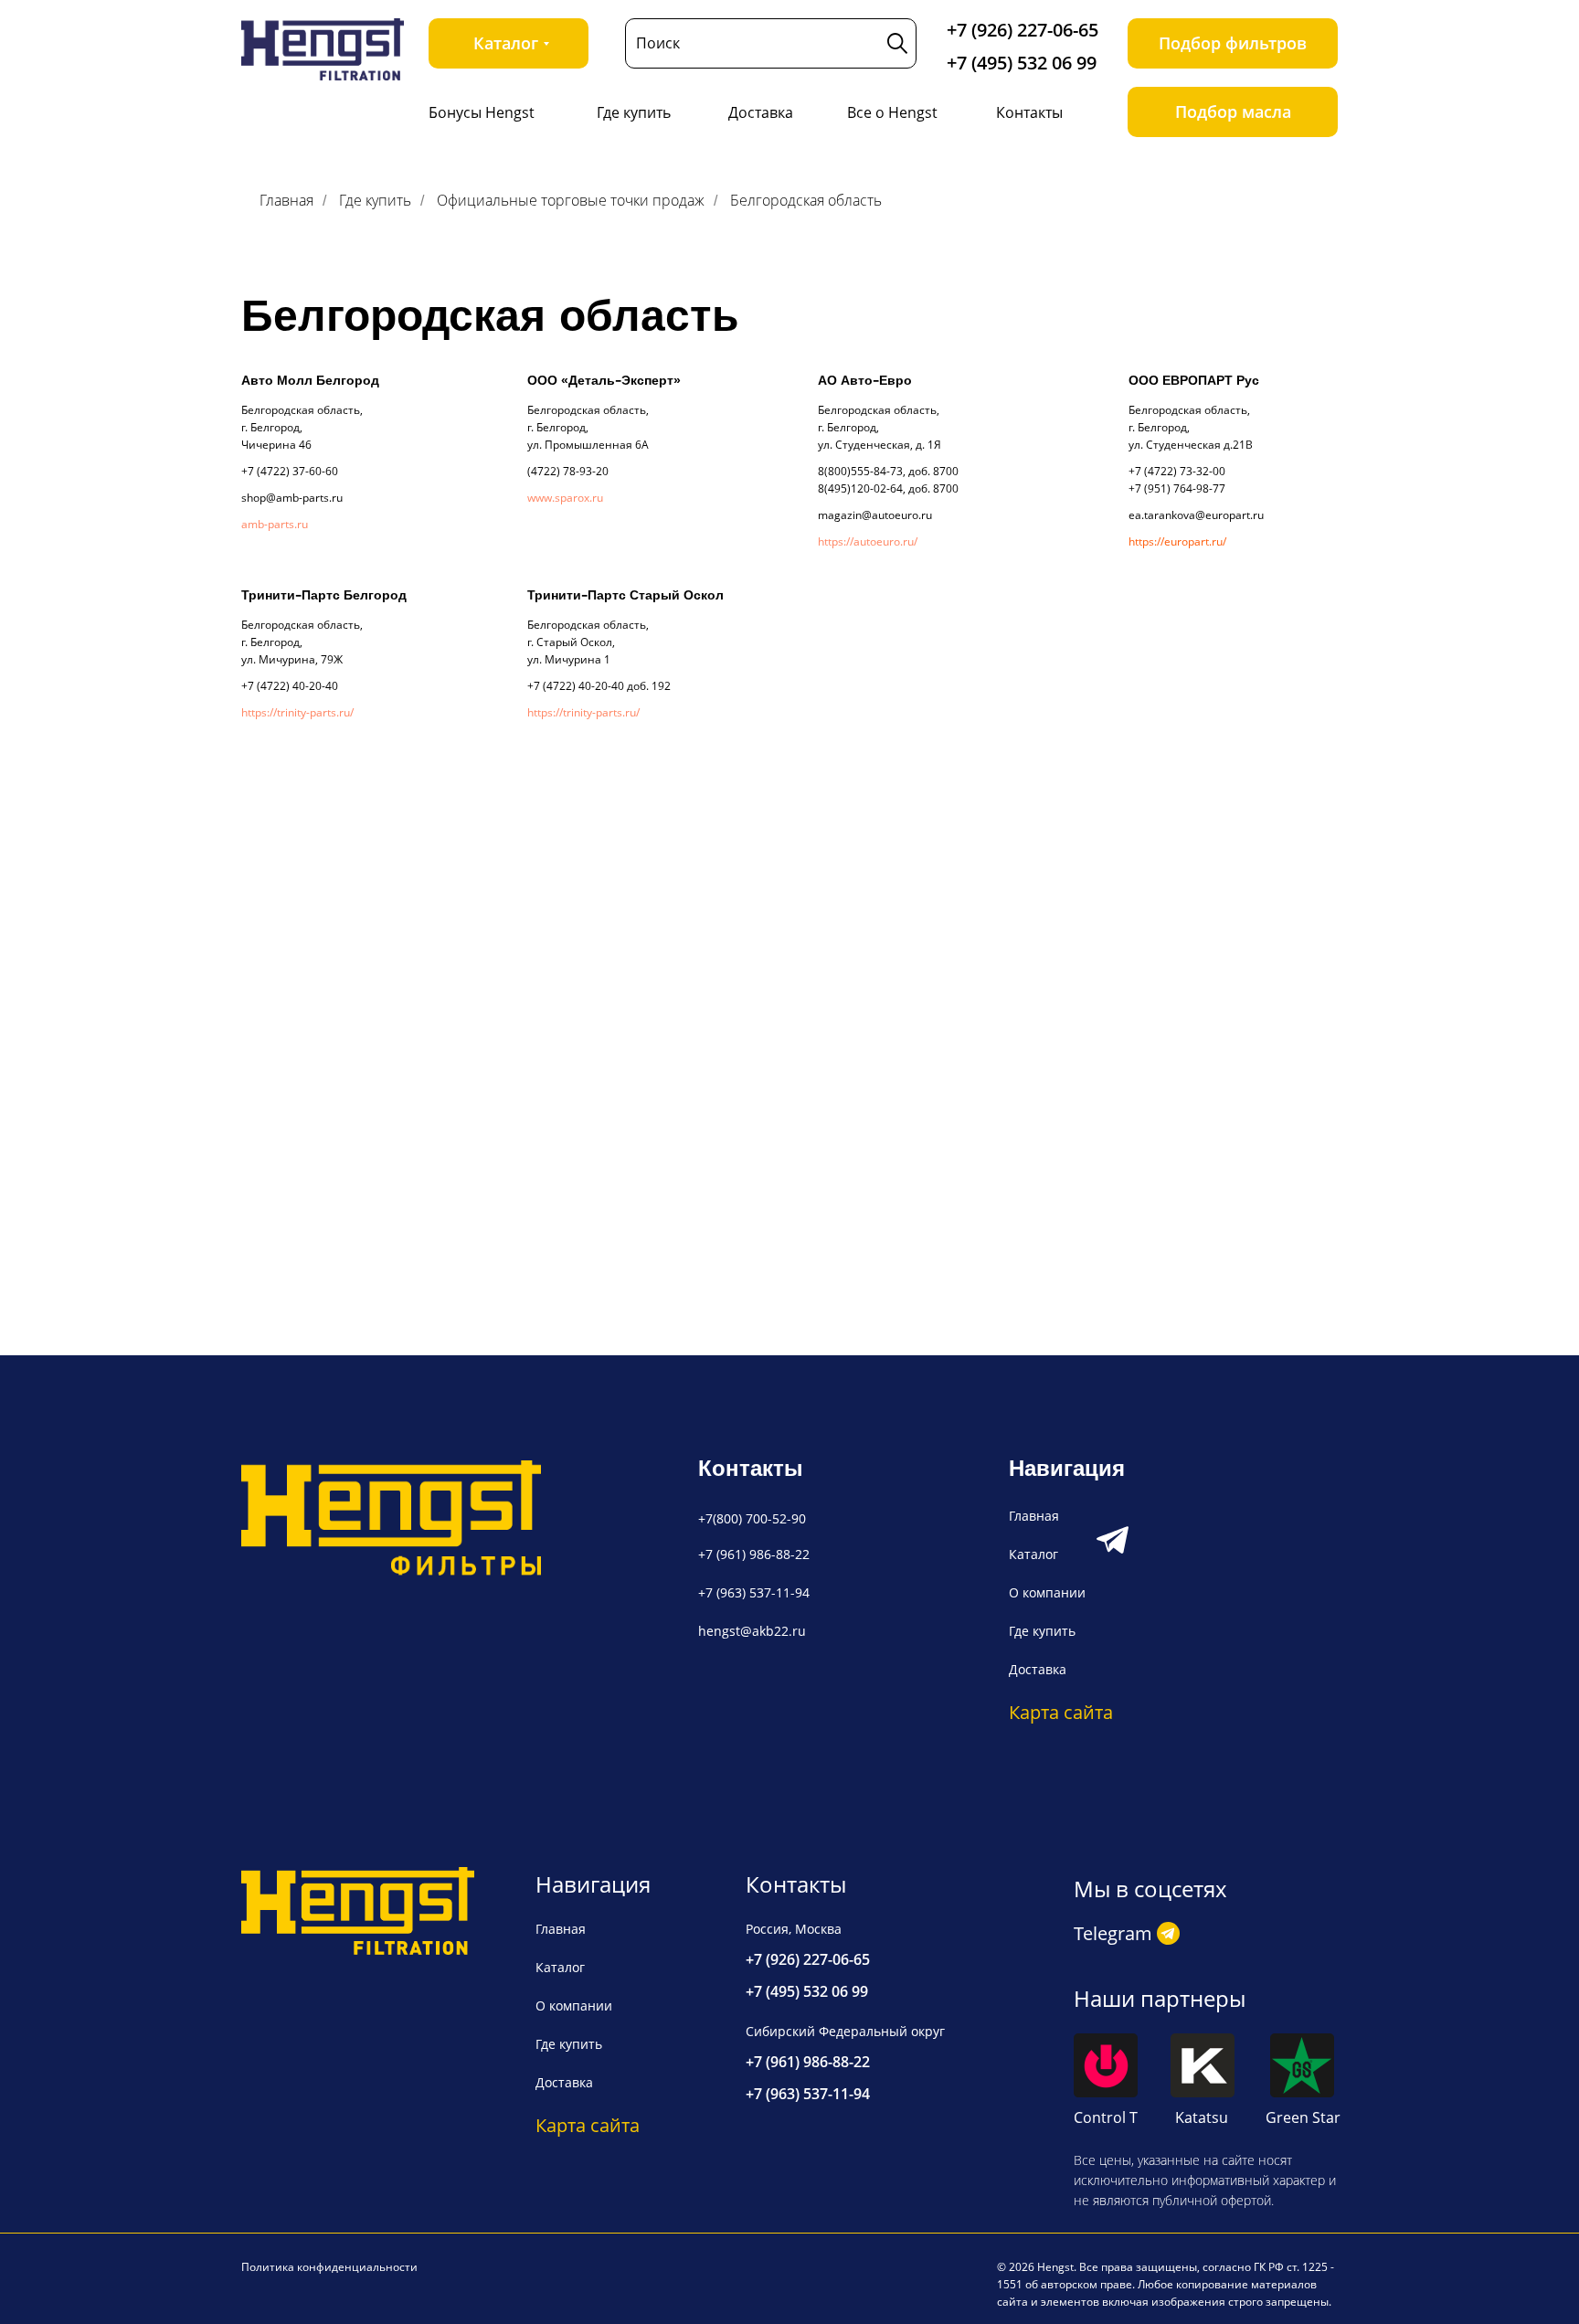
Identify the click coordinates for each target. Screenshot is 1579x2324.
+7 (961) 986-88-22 (754, 1554)
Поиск (658, 43)
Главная (286, 201)
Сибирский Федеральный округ (845, 2031)
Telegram (1113, 1933)
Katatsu (1202, 2117)
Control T (1106, 2117)
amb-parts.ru (275, 524)
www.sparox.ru (565, 498)
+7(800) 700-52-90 (752, 1518)
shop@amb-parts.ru (292, 498)
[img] (323, 49)
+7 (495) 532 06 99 (1022, 63)
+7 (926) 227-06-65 (1023, 30)
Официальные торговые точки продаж (571, 201)
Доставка (761, 112)
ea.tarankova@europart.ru (1196, 515)
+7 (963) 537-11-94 (808, 2094)
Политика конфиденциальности (329, 2267)
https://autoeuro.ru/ (868, 541)
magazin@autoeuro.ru (875, 515)
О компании (1047, 1592)
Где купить (634, 112)
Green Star (1303, 2117)
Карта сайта (1061, 1712)
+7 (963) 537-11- (747, 1592)
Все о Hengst (892, 112)
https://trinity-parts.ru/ (297, 712)
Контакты (1029, 112)
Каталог (1033, 1554)
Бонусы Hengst (482, 112)
